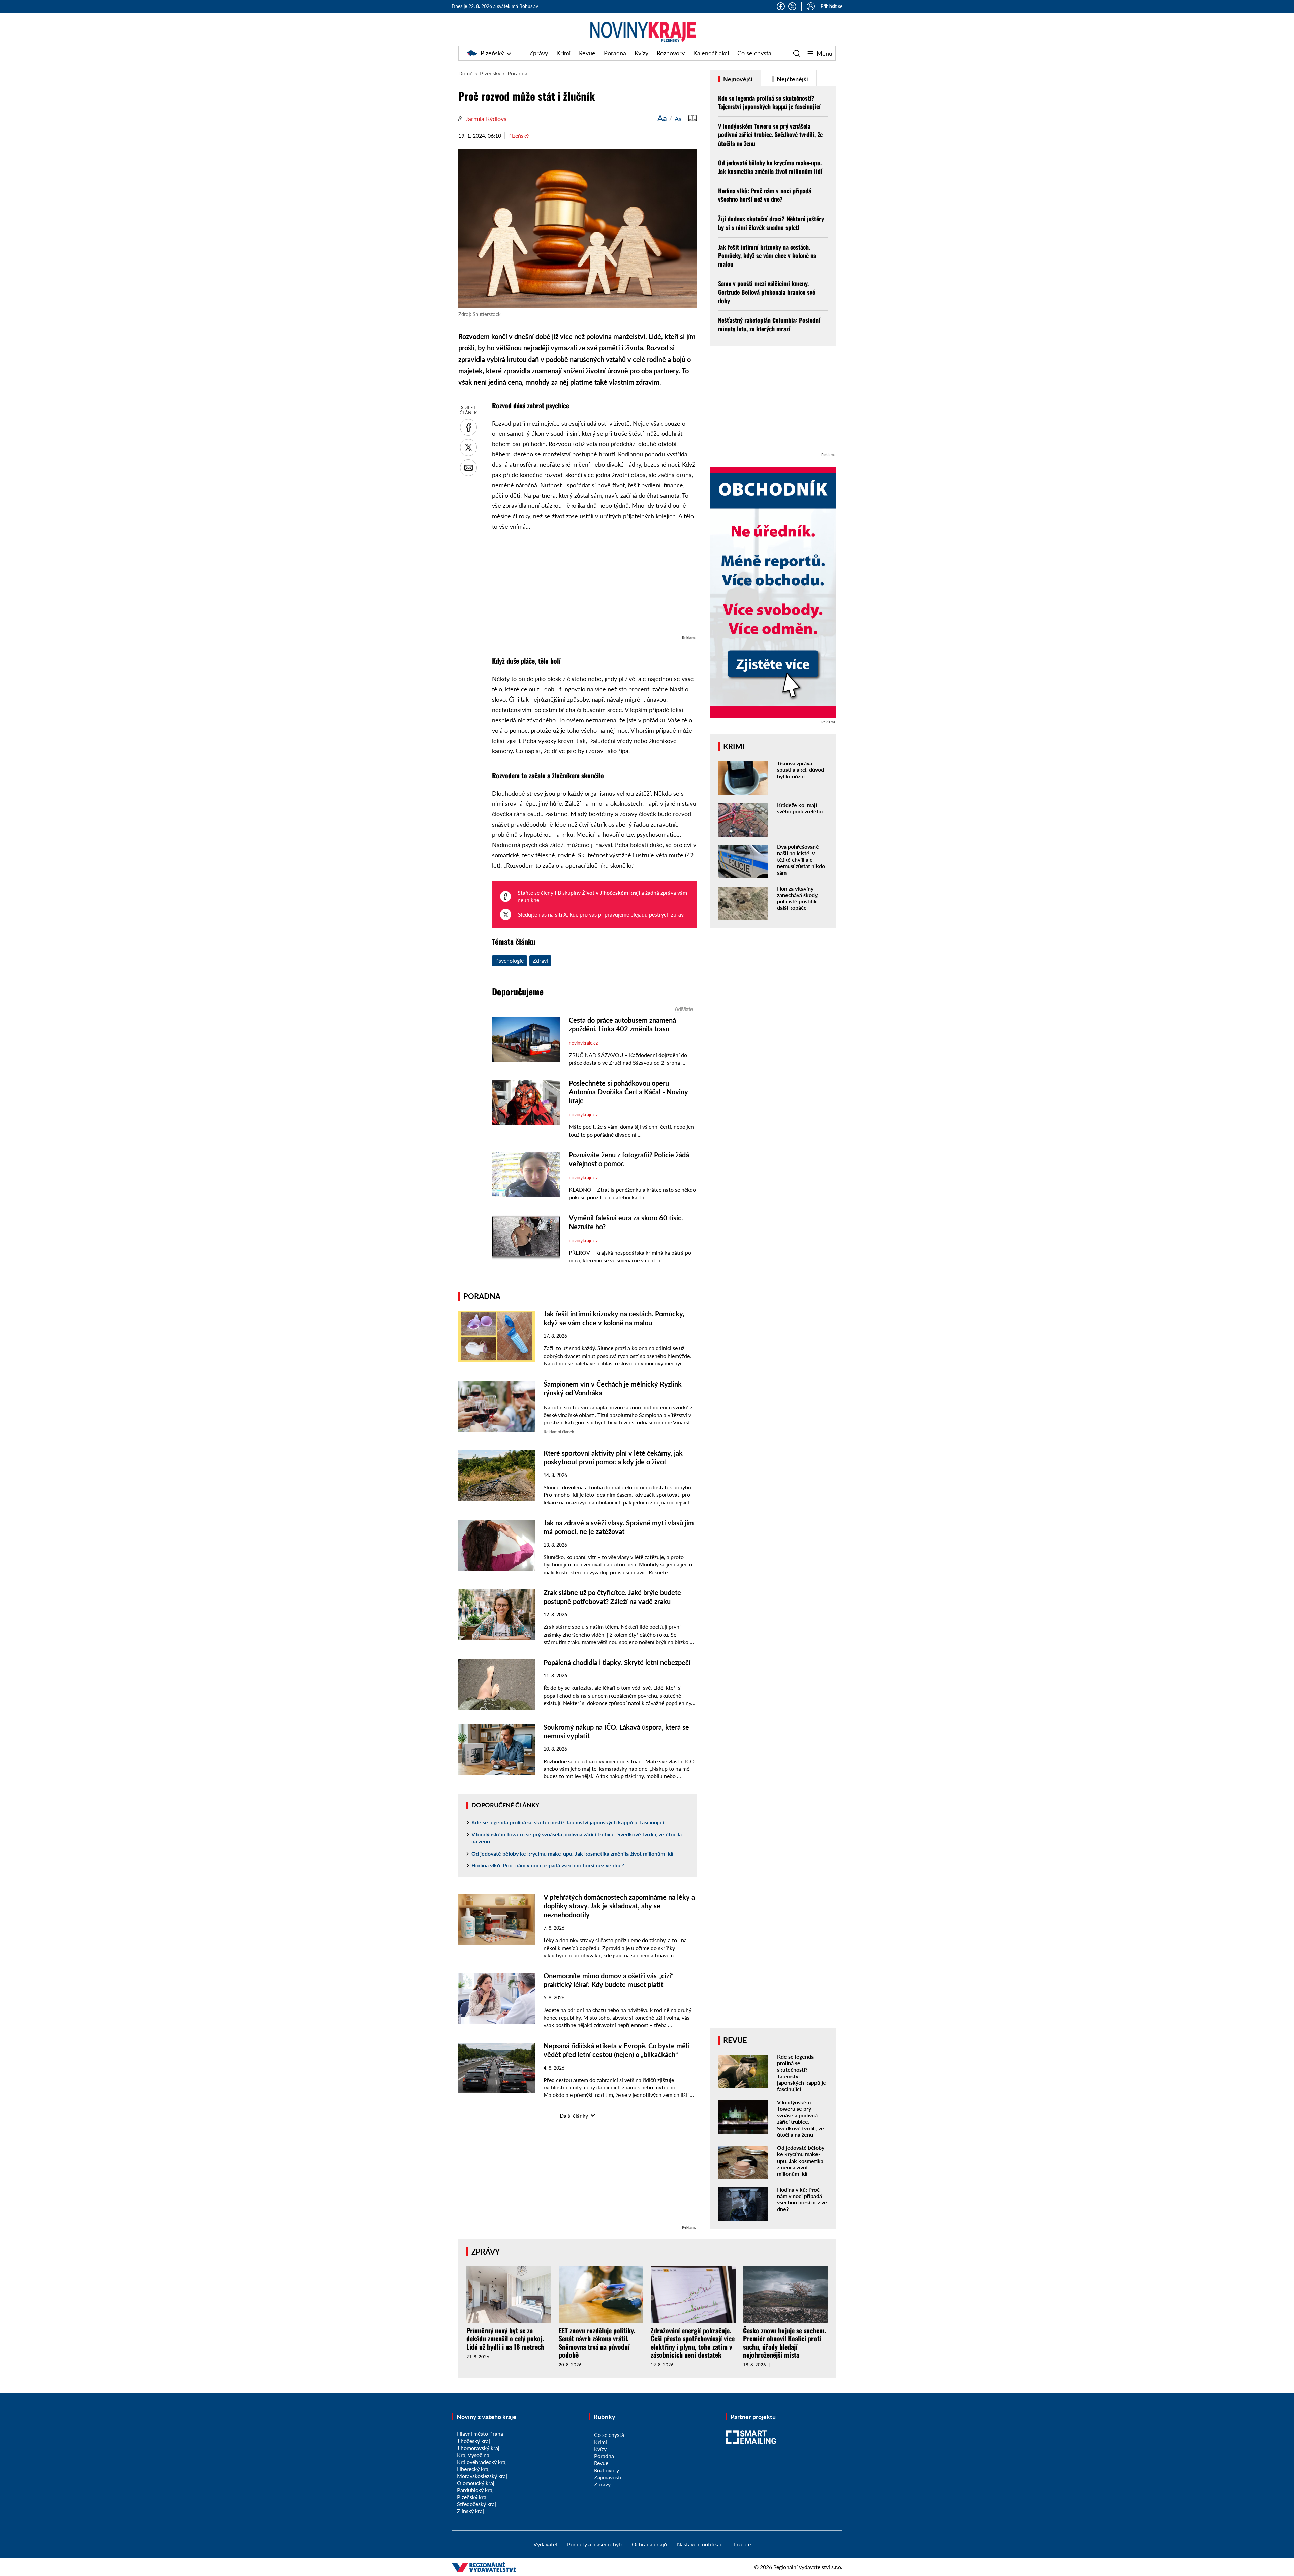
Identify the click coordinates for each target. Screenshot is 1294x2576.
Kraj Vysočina (473, 2455)
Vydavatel (545, 2544)
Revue (587, 53)
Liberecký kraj (473, 2469)
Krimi (563, 53)
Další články (574, 2116)
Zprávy (539, 53)
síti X (561, 914)
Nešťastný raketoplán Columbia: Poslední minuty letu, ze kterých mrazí (769, 324)
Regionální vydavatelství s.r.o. (808, 2567)
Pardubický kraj (475, 2490)
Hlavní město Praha (480, 2434)
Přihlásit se (831, 6)
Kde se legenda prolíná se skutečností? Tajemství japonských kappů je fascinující (568, 1822)
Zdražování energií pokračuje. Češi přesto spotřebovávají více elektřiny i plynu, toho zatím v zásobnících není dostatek (693, 2342)
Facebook (781, 6)
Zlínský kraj (470, 2511)
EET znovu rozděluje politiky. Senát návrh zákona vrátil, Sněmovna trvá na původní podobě (597, 2342)
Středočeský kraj (476, 2504)
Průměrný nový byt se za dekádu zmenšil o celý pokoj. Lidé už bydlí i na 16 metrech (505, 2338)
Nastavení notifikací (700, 2544)
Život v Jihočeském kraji (611, 892)
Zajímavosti (608, 2477)
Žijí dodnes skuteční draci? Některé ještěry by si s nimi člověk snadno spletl (771, 223)
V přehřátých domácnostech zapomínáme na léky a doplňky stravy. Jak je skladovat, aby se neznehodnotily (619, 1906)
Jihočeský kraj (473, 2441)
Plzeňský (492, 53)
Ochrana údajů (649, 2544)
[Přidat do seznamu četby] (692, 118)
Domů (466, 73)
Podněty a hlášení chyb (594, 2544)
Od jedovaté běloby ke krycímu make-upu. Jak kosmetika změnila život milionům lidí (572, 1853)
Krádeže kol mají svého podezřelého (800, 808)
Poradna (615, 53)
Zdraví (540, 960)
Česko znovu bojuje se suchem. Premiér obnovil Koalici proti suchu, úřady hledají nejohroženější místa (784, 2342)
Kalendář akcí (711, 53)
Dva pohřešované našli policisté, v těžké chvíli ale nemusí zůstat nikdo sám (801, 860)
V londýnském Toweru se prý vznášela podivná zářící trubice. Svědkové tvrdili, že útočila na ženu (577, 1838)
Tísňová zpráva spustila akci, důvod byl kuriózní (800, 769)
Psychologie (510, 960)
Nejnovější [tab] (737, 79)
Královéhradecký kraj (482, 2462)
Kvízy (641, 53)
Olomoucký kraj (476, 2483)
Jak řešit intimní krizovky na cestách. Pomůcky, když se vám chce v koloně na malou (767, 255)
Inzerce (742, 2544)
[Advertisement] (594, 586)
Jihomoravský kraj (478, 2448)
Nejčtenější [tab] (792, 79)
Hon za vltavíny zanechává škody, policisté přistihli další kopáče (798, 898)
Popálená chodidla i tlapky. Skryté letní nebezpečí (617, 1662)
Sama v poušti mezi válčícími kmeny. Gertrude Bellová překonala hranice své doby (767, 292)
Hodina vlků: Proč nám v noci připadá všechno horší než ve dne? (548, 1865)
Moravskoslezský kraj (482, 2476)
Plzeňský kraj (472, 2497)
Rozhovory (671, 53)
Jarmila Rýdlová (486, 119)
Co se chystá (754, 53)
